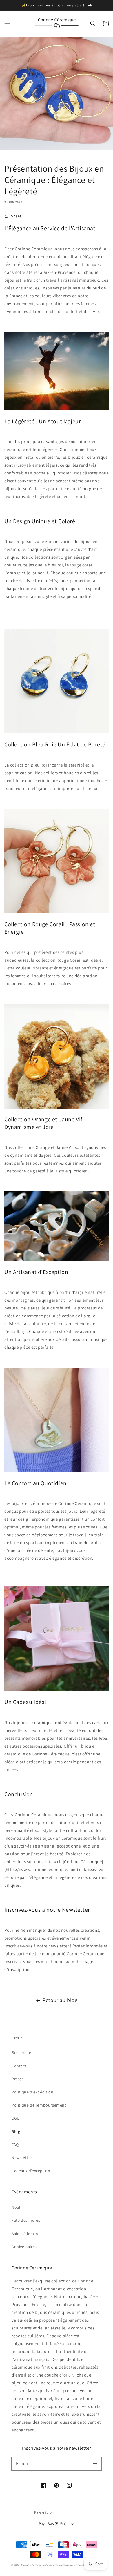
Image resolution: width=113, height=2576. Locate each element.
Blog (16, 2131)
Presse (18, 2079)
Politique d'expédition (32, 2092)
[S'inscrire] (95, 2464)
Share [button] (16, 216)
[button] (7, 24)
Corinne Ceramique (33, 2565)
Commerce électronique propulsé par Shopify (73, 2565)
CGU (16, 2118)
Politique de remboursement (39, 2105)
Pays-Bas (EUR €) (53, 2524)
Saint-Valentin (25, 2234)
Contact (19, 2066)
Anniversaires (24, 2247)
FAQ (15, 2145)
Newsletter (22, 2158)
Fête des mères (26, 2220)
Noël (16, 2207)
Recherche (21, 2052)
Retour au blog (60, 2000)
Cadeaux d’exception (31, 2171)
